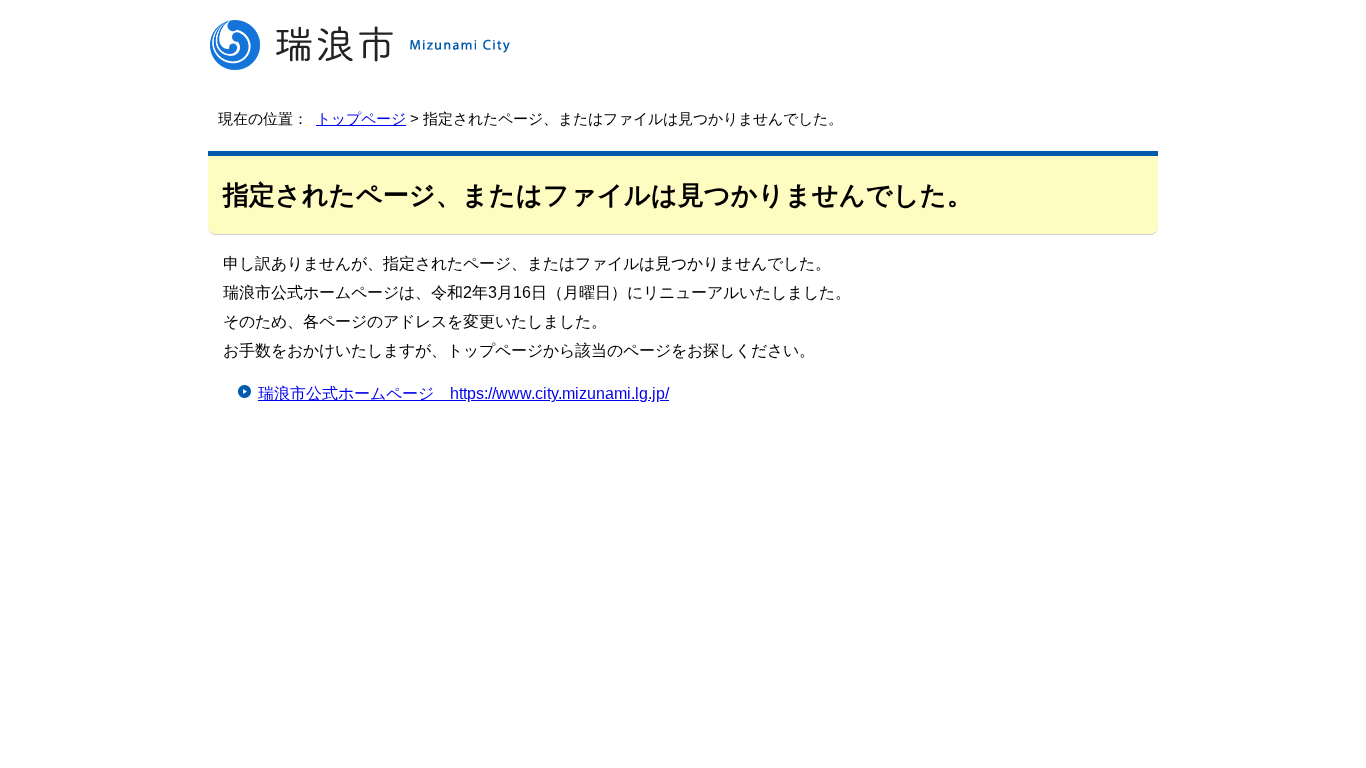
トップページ (361, 118)
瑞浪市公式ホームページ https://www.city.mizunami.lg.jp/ (463, 393)
